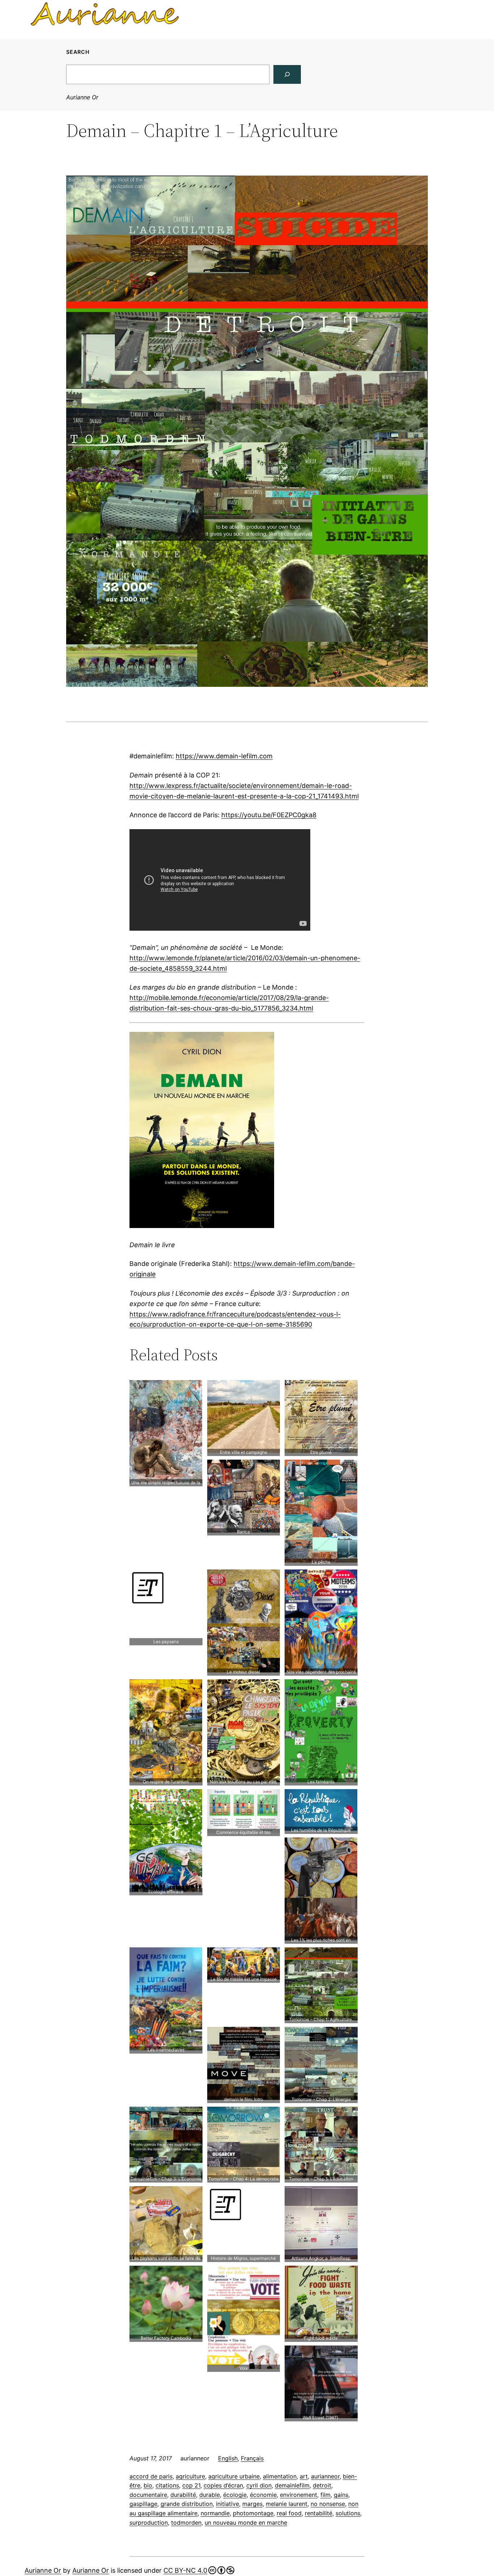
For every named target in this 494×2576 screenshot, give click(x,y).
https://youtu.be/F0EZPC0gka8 (269, 815)
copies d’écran (223, 2485)
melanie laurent (287, 2504)
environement (299, 2495)
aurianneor (325, 2476)
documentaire (148, 2495)
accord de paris (151, 2476)
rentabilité (319, 2513)
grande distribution (187, 2504)
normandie (215, 2513)
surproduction (149, 2523)
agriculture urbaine (234, 2476)
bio (148, 2485)
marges (252, 2504)
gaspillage (143, 2504)
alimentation (280, 2476)
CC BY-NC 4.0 (185, 2570)
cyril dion (259, 2485)
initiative (227, 2504)
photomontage (253, 2513)
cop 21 (191, 2485)
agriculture (190, 2476)
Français (252, 2458)
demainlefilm (292, 2485)
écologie (235, 2495)
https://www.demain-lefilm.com (224, 756)
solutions (348, 2513)
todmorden (186, 2523)
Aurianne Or (82, 97)
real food (289, 2513)
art (304, 2476)
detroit (322, 2485)
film (325, 2495)
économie (263, 2495)
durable (210, 2495)
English (228, 2458)
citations (167, 2485)
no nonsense (328, 2504)
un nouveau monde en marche (246, 2523)
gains (341, 2495)
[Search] (287, 74)
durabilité (183, 2495)
